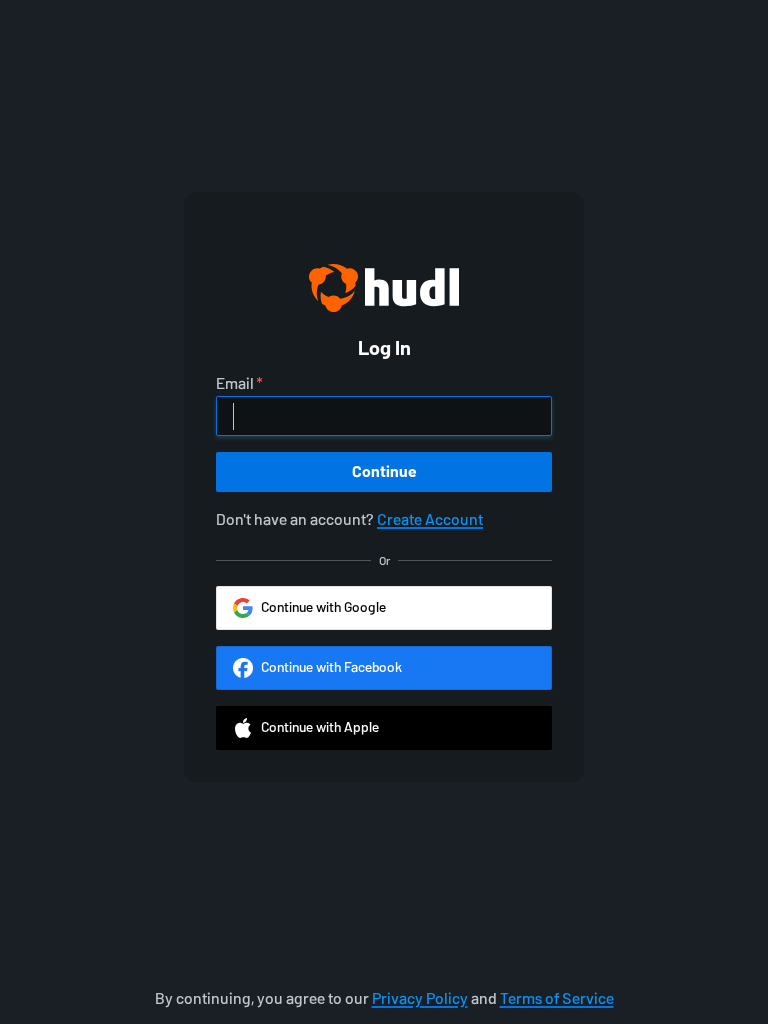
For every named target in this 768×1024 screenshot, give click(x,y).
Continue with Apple (320, 727)
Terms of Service (557, 998)
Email (235, 384)
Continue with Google (323, 607)
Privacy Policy (420, 998)
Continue (384, 471)
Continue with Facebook (331, 667)
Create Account (430, 519)
